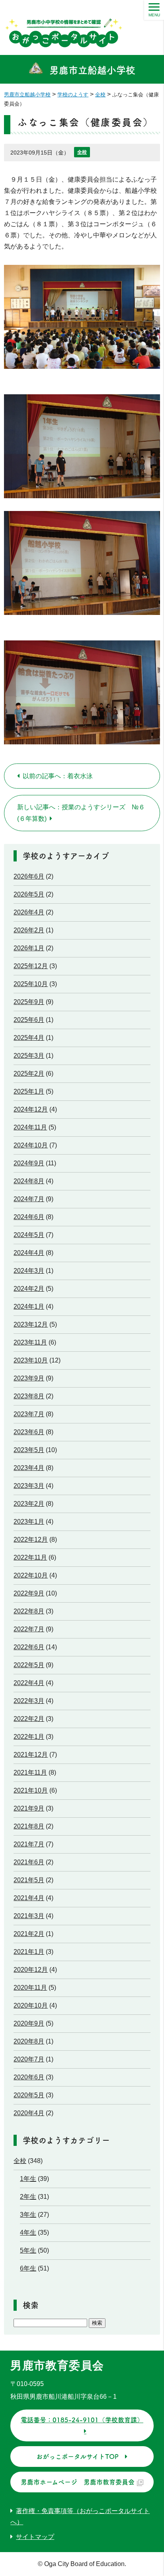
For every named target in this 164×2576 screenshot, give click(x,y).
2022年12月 (31, 1540)
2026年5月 (29, 894)
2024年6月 (29, 1217)
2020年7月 (29, 2059)
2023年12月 (31, 1324)
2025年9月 (29, 1002)
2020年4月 (29, 2113)
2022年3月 (29, 1701)
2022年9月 (29, 1593)
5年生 (28, 2250)
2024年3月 (29, 1271)
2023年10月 (31, 1360)
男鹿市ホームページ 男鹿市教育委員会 (78, 2482)
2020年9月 (29, 2023)
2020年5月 (29, 2095)
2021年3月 (29, 1916)
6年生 (28, 2268)
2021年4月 (29, 1898)
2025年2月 (29, 1074)
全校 (82, 152)
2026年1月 (29, 948)
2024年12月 (31, 1109)
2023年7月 (29, 1414)
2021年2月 (29, 1934)
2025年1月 (29, 1091)
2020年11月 (30, 1988)
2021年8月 (29, 1826)
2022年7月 (29, 1629)
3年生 (28, 2215)
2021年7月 (29, 1844)
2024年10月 (31, 1145)
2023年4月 (29, 1468)
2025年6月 (29, 1020)
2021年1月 (29, 1952)
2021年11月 (30, 1772)
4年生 (28, 2232)
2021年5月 (29, 1880)
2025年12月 (31, 966)
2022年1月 (29, 1737)
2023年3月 (29, 1486)
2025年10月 (31, 984)
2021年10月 (31, 1790)
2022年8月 (29, 1611)
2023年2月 (29, 1504)
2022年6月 (29, 1647)
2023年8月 (29, 1396)
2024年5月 (29, 1235)
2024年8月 (29, 1181)
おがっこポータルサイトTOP (77, 2457)
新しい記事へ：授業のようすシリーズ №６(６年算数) (81, 813)
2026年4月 (29, 912)
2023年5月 (29, 1450)
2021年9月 (29, 1808)
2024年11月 (30, 1127)
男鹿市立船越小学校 (92, 70)
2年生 (28, 2197)
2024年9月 (29, 1163)
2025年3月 (29, 1056)
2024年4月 (29, 1253)
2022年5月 (29, 1665)
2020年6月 (29, 2077)
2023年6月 (29, 1432)
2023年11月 (30, 1342)
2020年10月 (31, 2005)
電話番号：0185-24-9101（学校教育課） (82, 2420)
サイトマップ (35, 2537)
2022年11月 (30, 1557)
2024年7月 (29, 1199)
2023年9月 (29, 1378)
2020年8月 (29, 2041)
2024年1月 (29, 1307)
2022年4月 (29, 1683)
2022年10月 (31, 1575)
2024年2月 (29, 1289)
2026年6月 (29, 876)
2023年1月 (29, 1522)
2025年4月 (29, 1038)
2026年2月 (29, 930)
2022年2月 (29, 1719)
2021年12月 (31, 1755)
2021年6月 (29, 1862)
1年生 (28, 2179)
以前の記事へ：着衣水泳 (58, 776)
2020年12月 (31, 1970)
